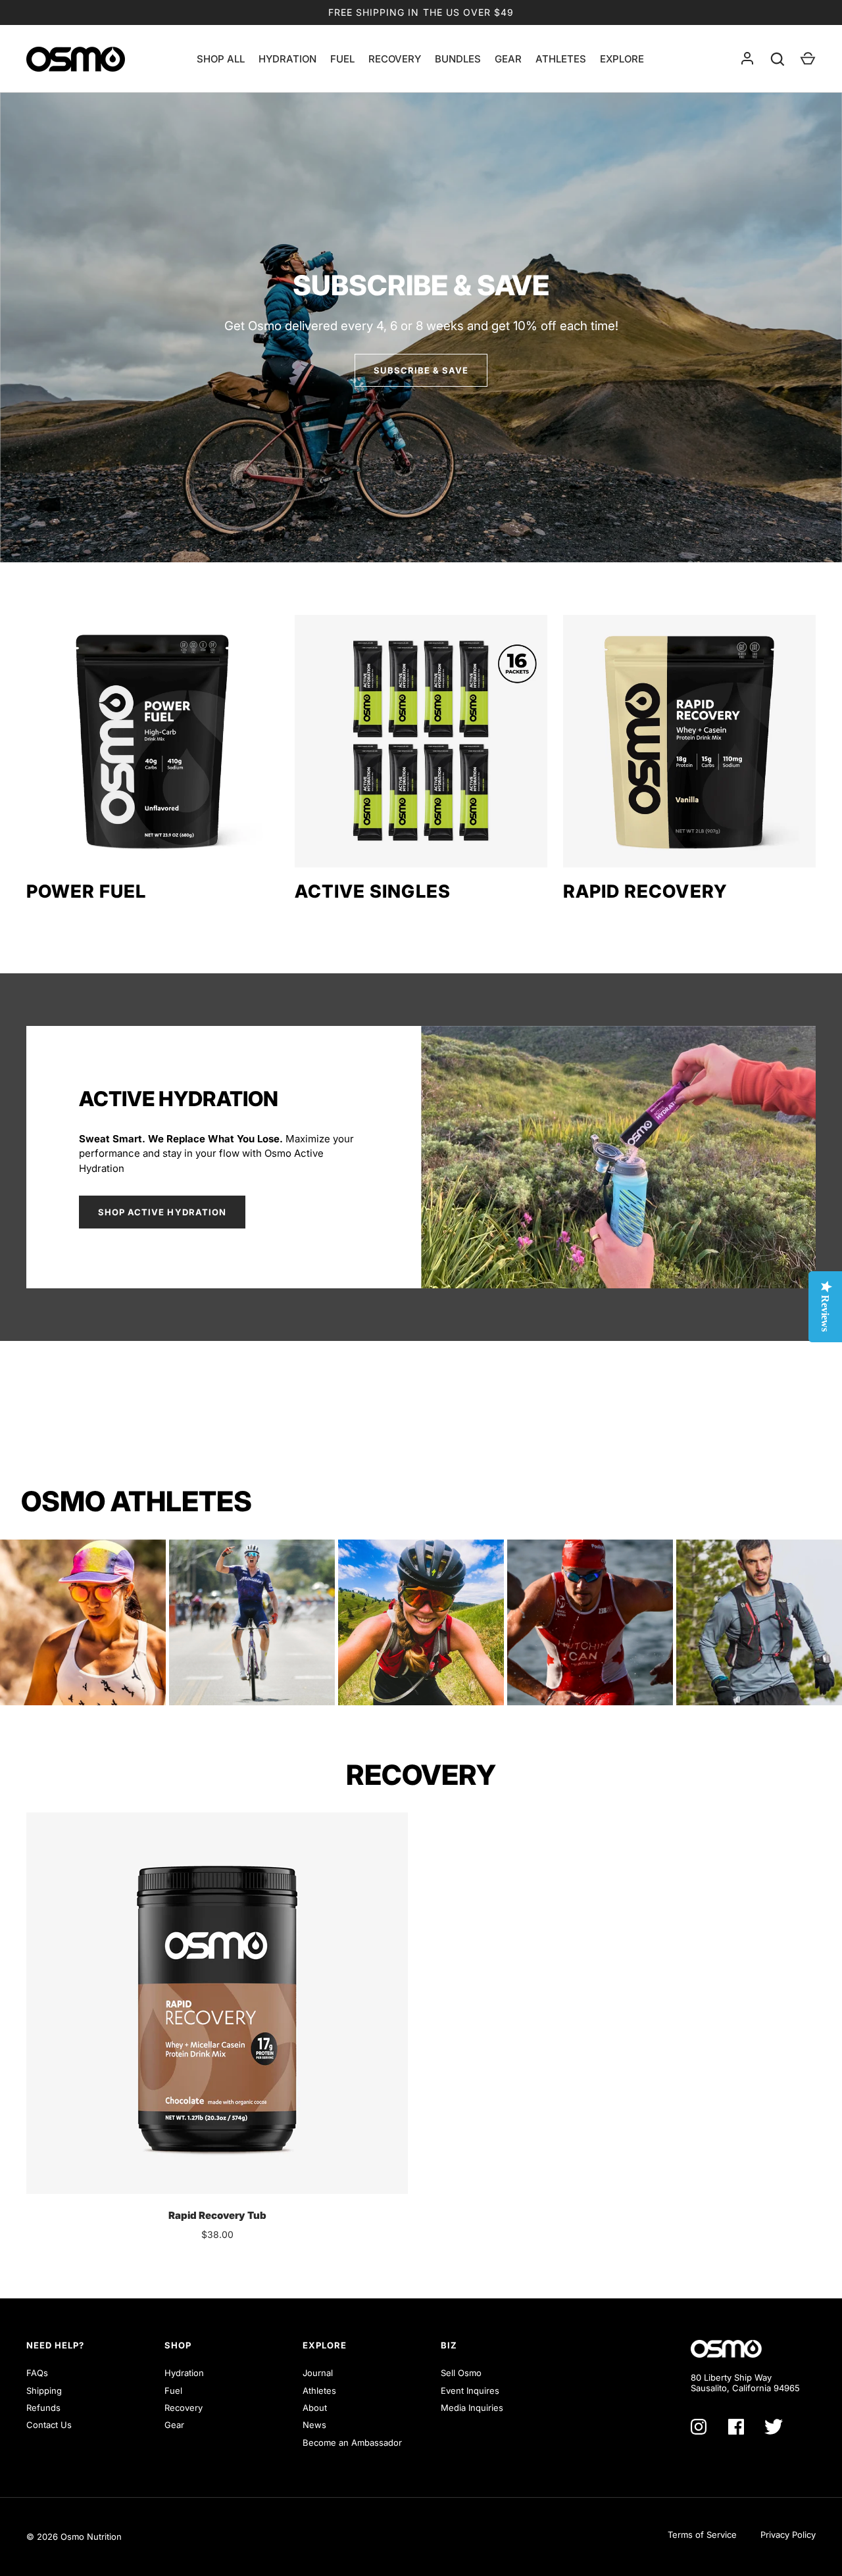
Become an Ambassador (352, 2442)
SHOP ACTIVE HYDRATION (162, 1212)
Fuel (342, 59)
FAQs (37, 2373)
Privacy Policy (788, 2535)
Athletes (561, 59)
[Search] (778, 59)
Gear (508, 59)
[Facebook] (736, 2427)
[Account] (747, 59)
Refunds (43, 2408)
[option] (421, 328)
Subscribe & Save (421, 370)
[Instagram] (699, 2427)
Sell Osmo (461, 2373)
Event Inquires (470, 2391)
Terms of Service (702, 2535)
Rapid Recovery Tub (217, 2215)
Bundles (458, 59)
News (314, 2425)
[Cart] (808, 59)
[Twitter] (774, 2427)
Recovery (395, 59)
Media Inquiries (472, 2408)
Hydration (287, 59)
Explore (622, 59)
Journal (318, 2373)
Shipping (44, 2391)
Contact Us (49, 2425)
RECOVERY (421, 1775)
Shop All (221, 59)
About (315, 2408)
